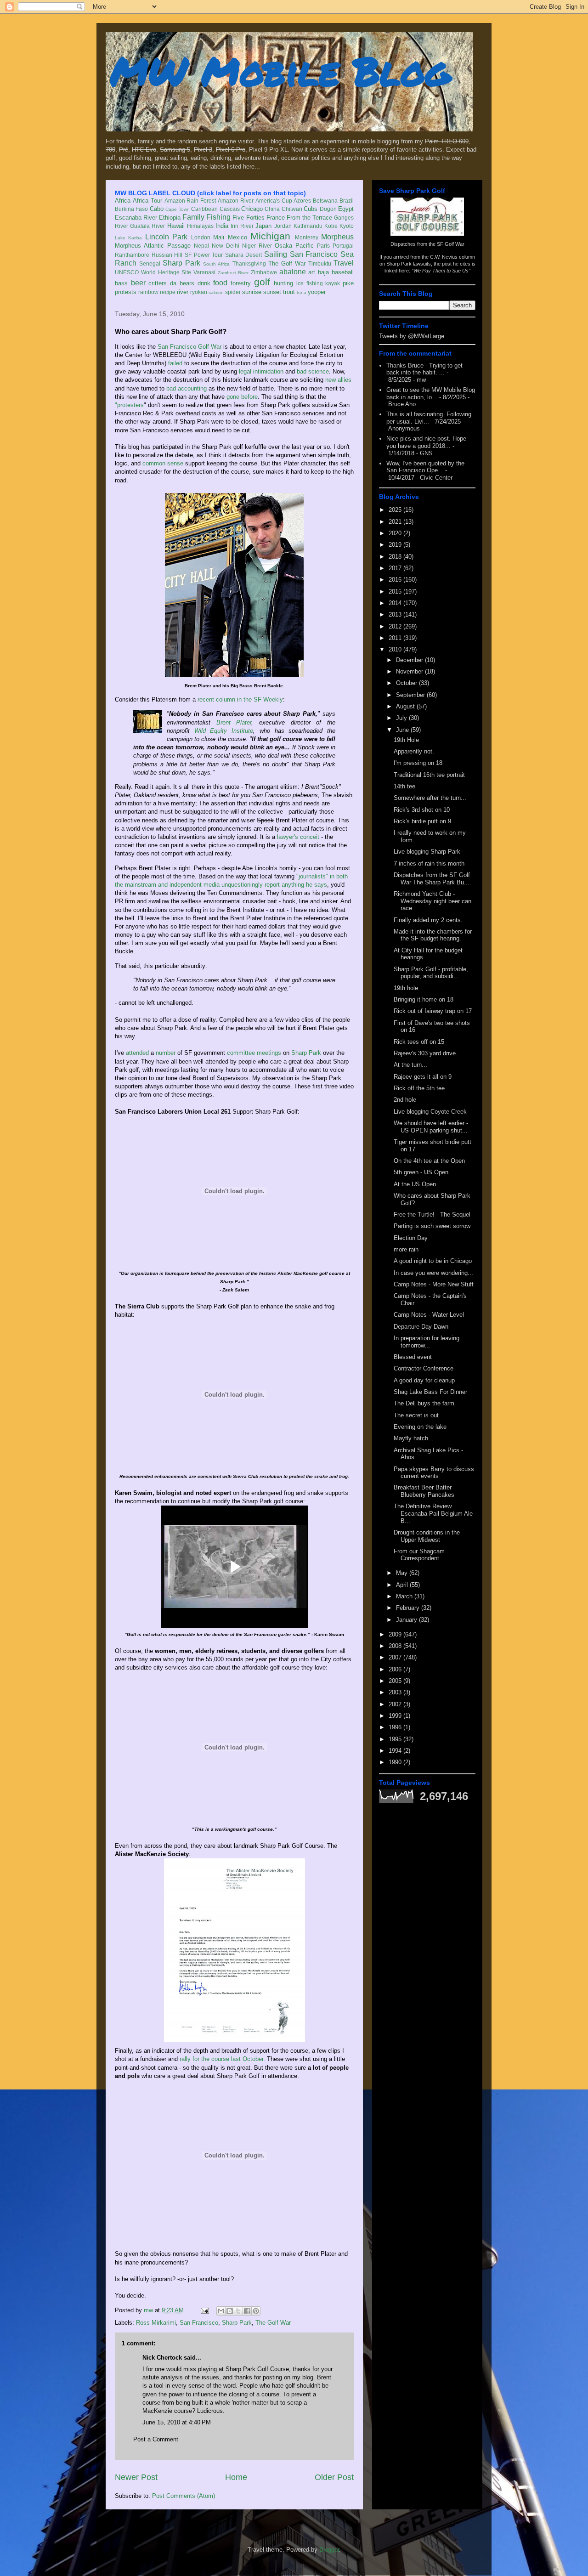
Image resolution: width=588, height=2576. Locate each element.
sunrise (252, 292)
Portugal (343, 246)
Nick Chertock (162, 2358)
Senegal (150, 263)
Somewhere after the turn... (430, 798)
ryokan (199, 292)
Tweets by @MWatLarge (412, 336)
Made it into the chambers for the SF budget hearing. (433, 935)
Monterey (307, 237)
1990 (396, 1762)
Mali (219, 237)
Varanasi (204, 272)
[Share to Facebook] (247, 2311)
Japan (263, 226)
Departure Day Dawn (421, 1327)
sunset (272, 292)
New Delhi (226, 246)
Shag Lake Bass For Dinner (430, 1392)
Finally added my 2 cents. (428, 920)
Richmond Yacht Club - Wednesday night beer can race (433, 901)
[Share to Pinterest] (256, 2311)
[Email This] (221, 2311)
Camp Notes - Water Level (429, 1315)
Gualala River (147, 226)
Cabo (157, 209)
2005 (396, 1681)
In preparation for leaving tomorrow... (427, 1342)
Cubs (311, 209)
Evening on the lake (420, 1427)
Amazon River (236, 201)
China (272, 209)
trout (289, 292)
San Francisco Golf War (189, 347)
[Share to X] (238, 2311)
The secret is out (416, 1415)
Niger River (257, 246)
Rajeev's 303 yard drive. (426, 1053)
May (403, 1573)
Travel (344, 263)
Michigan (270, 236)
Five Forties (248, 218)
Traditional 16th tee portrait (429, 775)
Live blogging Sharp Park (427, 852)
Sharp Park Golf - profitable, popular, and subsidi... (431, 973)
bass (121, 283)
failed (175, 363)
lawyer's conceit (298, 837)
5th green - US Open (421, 1172)
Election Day (411, 1238)
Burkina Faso (131, 209)
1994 (396, 1751)
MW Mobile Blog (280, 71)
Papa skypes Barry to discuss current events (434, 1473)
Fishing (218, 217)
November (410, 671)
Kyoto (347, 226)
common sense (163, 463)
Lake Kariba (128, 238)
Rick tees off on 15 (419, 1042)
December (410, 660)
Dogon (328, 209)
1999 (396, 1716)
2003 (396, 1692)
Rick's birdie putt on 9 (422, 821)
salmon (216, 292)
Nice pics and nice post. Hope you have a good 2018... (426, 442)
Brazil (347, 201)
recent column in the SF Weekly (240, 699)
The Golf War (287, 263)
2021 (396, 522)
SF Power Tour (204, 255)
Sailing (276, 254)
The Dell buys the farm (424, 1403)
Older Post (334, 2477)
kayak (333, 283)
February (409, 1608)
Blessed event (413, 1357)
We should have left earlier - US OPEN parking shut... (431, 1127)
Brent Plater (234, 722)
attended (137, 1053)
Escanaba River (136, 218)
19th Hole (406, 740)
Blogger (329, 2550)
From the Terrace (309, 218)
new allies (338, 380)
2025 (396, 510)
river (183, 292)
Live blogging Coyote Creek (430, 1112)
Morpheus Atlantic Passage (153, 246)
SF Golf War (451, 244)
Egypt (346, 209)
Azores (302, 201)
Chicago (252, 209)
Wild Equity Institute (224, 731)
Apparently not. (414, 751)
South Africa (216, 264)
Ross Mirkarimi (156, 2323)
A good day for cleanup (424, 1380)
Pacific (305, 246)
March (405, 1596)
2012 (396, 626)
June (403, 730)
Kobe (331, 226)
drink (204, 283)
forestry (241, 283)
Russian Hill (167, 255)
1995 (396, 1739)
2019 (396, 545)
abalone (293, 272)
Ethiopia (170, 218)
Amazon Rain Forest (190, 201)
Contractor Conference (424, 1368)
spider (233, 292)
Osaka (283, 246)
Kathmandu (308, 226)
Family (193, 217)
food (220, 283)
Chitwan (292, 209)
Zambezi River (233, 273)
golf (262, 282)
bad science (313, 371)
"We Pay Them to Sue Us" (441, 271)
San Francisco (314, 254)
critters (158, 283)
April (403, 1585)
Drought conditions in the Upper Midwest (427, 1536)
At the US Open (415, 1184)
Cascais (230, 209)
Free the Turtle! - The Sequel (432, 1214)
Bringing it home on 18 (424, 999)
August (406, 706)
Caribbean (204, 209)
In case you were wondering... (433, 1273)
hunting (283, 283)
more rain (406, 1249)
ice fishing (310, 283)
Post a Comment (156, 2439)
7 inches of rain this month (429, 863)
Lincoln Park (166, 237)
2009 (396, 1634)
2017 (396, 568)
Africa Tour (147, 201)
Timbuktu (320, 263)
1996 (396, 1727)
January (407, 1620)
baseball (343, 272)
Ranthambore (132, 255)
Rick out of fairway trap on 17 (433, 1011)
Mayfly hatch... (414, 1438)
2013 (396, 614)
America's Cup (274, 201)
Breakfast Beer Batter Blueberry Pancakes (424, 1491)
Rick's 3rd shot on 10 (422, 810)
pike (348, 283)
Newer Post (136, 2477)
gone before (242, 397)
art (312, 272)
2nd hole (405, 1100)
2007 (396, 1657)
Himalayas (200, 226)
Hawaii (176, 226)
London (201, 237)
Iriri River (242, 226)
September (411, 695)
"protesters (129, 405)
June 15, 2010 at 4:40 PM (177, 2422)
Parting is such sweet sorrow (432, 1226)
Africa (123, 201)
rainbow (148, 292)
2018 (396, 557)
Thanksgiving (249, 263)
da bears (182, 283)
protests (126, 292)
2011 (396, 638)
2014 (396, 603)
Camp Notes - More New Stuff (434, 1284)
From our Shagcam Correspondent (419, 1555)
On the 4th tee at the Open (429, 1161)
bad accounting (187, 388)
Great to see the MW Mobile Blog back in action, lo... (431, 393)
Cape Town (177, 209)
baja (323, 272)
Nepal (201, 246)
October (407, 683)
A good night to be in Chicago (433, 1261)
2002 (396, 1704)
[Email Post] (204, 2310)
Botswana (325, 201)
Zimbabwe (264, 272)
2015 (396, 592)
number (165, 1053)
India (222, 226)
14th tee (404, 786)
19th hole (406, 988)
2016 (396, 580)
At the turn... (410, 1065)
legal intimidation (261, 371)
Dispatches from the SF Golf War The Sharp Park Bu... (432, 879)
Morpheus (337, 237)
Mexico (237, 237)
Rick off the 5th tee (419, 1088)
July (402, 718)
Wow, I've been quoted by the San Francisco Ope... (425, 467)
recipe (168, 292)
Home (236, 2477)
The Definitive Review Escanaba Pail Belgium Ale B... (433, 1513)
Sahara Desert (244, 255)
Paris (323, 246)
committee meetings (253, 1053)
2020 (396, 533)
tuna (302, 292)
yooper (317, 292)
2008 (396, 1646)
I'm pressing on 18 (418, 763)
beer (138, 283)
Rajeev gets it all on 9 (423, 1077)
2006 (396, 1669)
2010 (396, 649)
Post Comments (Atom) (184, 2496)
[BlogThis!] (230, 2311)
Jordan (283, 226)
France (276, 218)
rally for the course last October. (222, 2059)
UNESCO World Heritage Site (153, 272)
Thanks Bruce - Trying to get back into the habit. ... (424, 369)
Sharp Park (181, 263)
